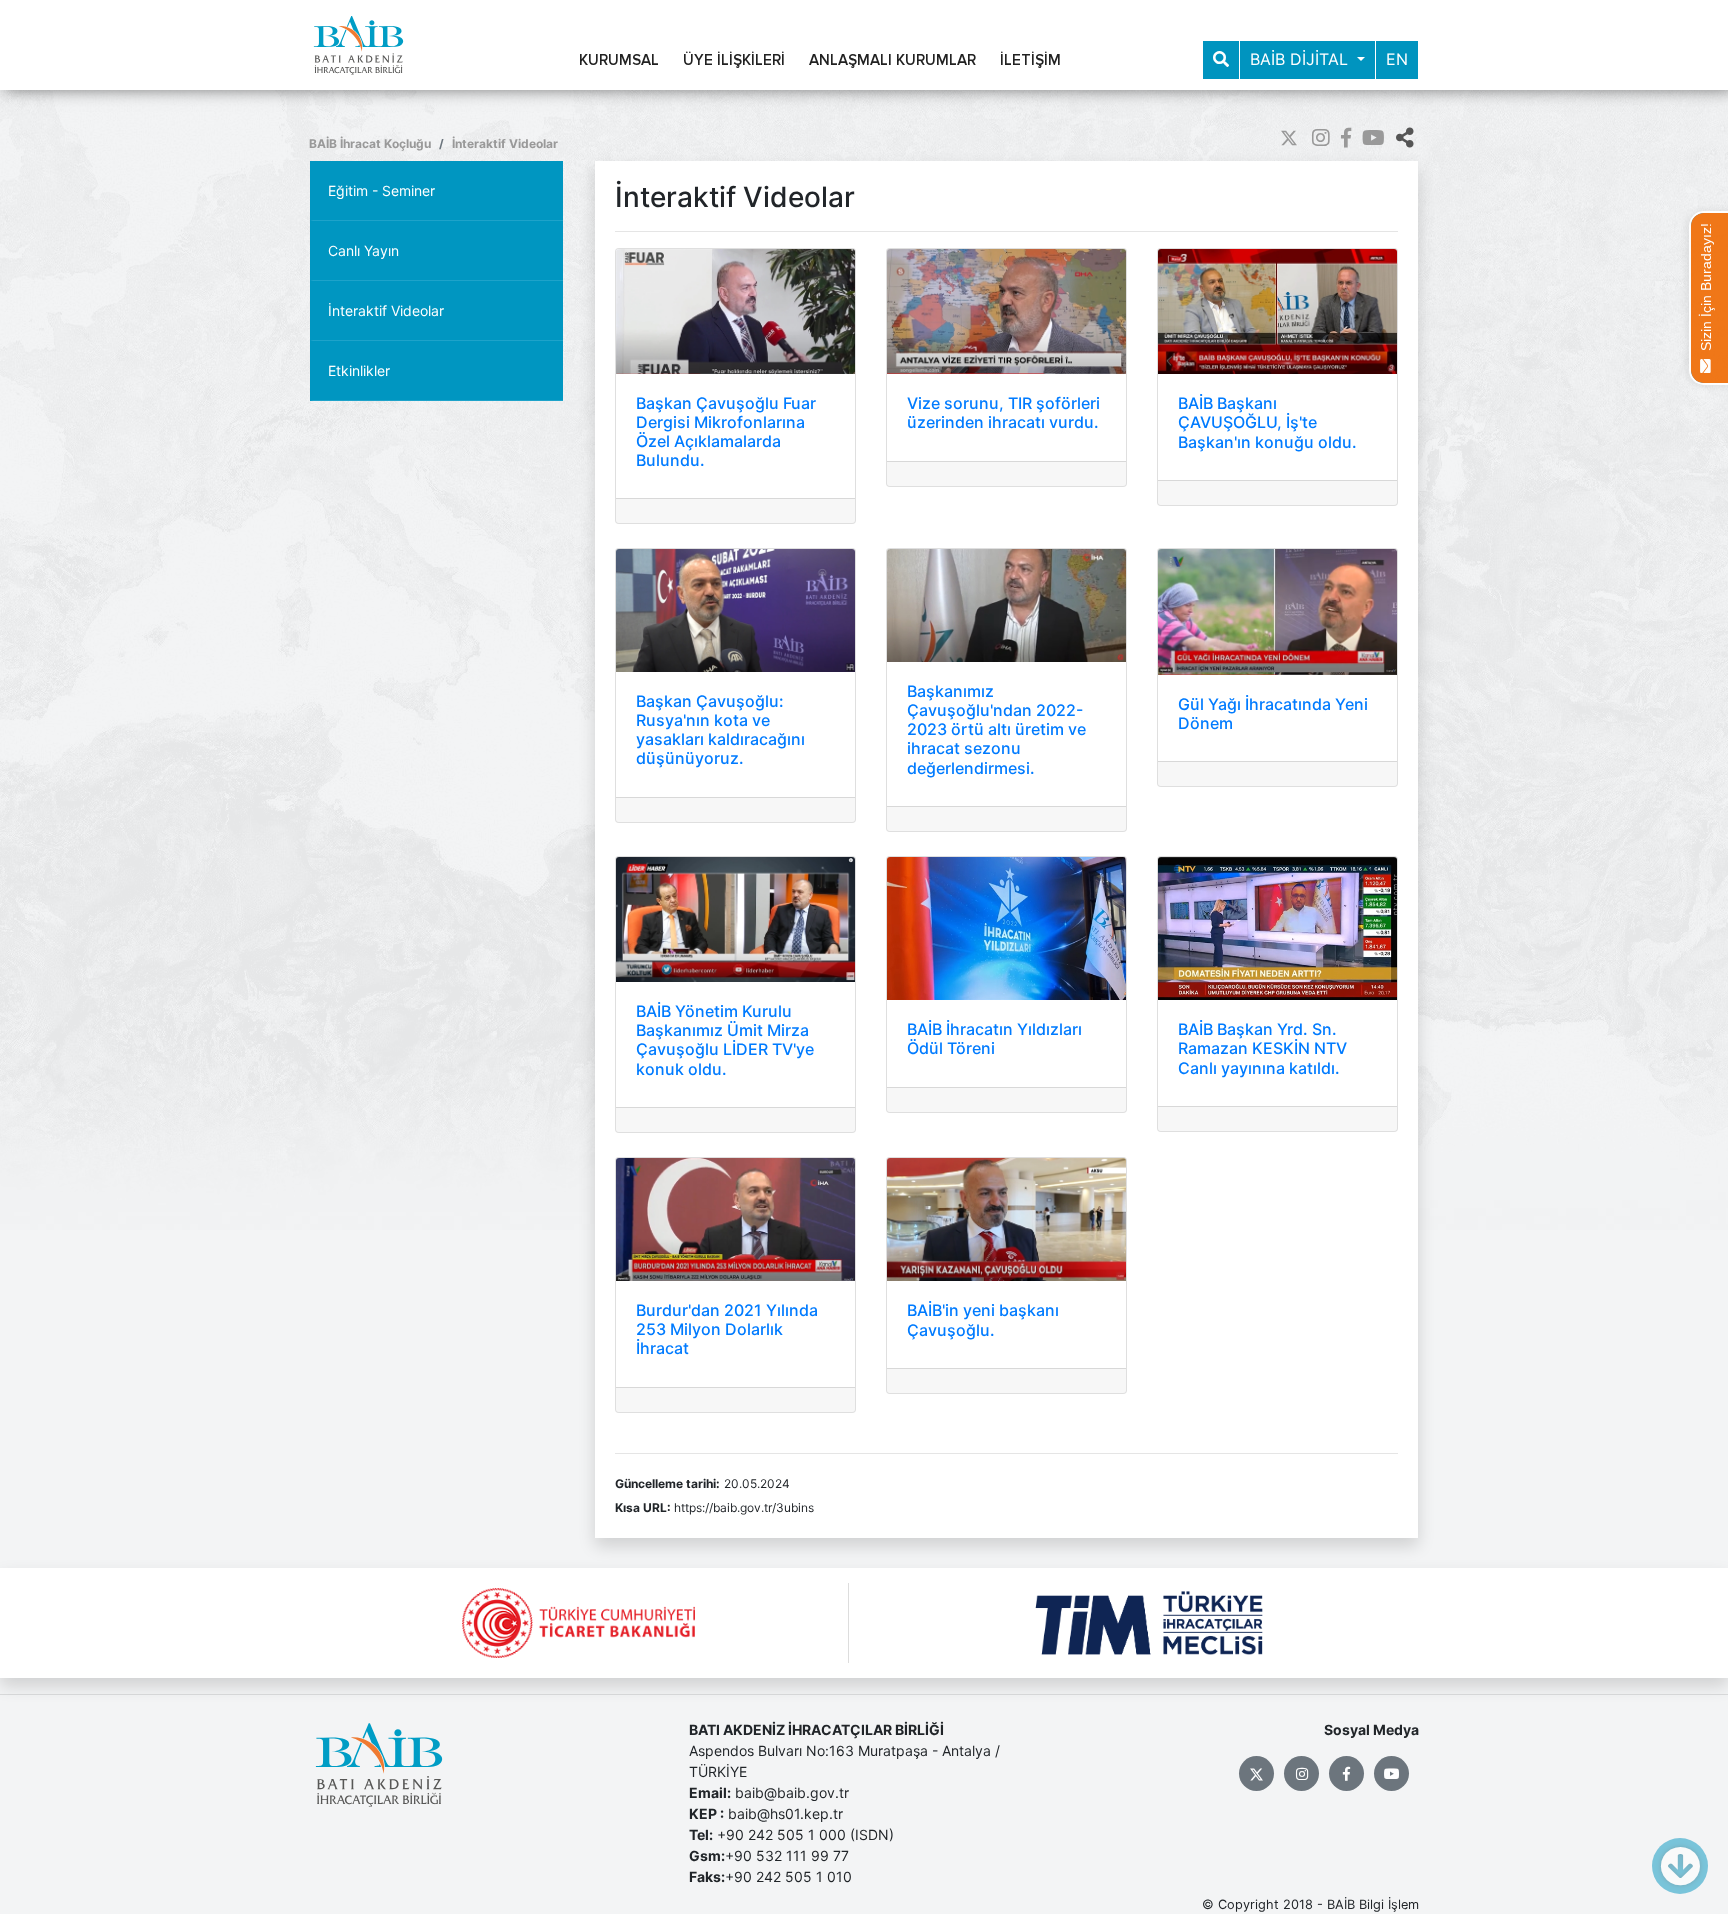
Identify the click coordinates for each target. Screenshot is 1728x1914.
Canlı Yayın (363, 250)
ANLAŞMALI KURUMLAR (892, 60)
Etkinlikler (359, 370)
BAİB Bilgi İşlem (1373, 1904)
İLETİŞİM (1030, 60)
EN (1397, 59)
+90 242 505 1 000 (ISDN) (805, 1834)
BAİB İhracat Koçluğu (370, 143)
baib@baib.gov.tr (792, 1792)
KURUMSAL (619, 60)
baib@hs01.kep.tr (785, 1813)
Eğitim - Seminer (381, 190)
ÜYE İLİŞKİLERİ (734, 60)
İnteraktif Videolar (505, 143)
